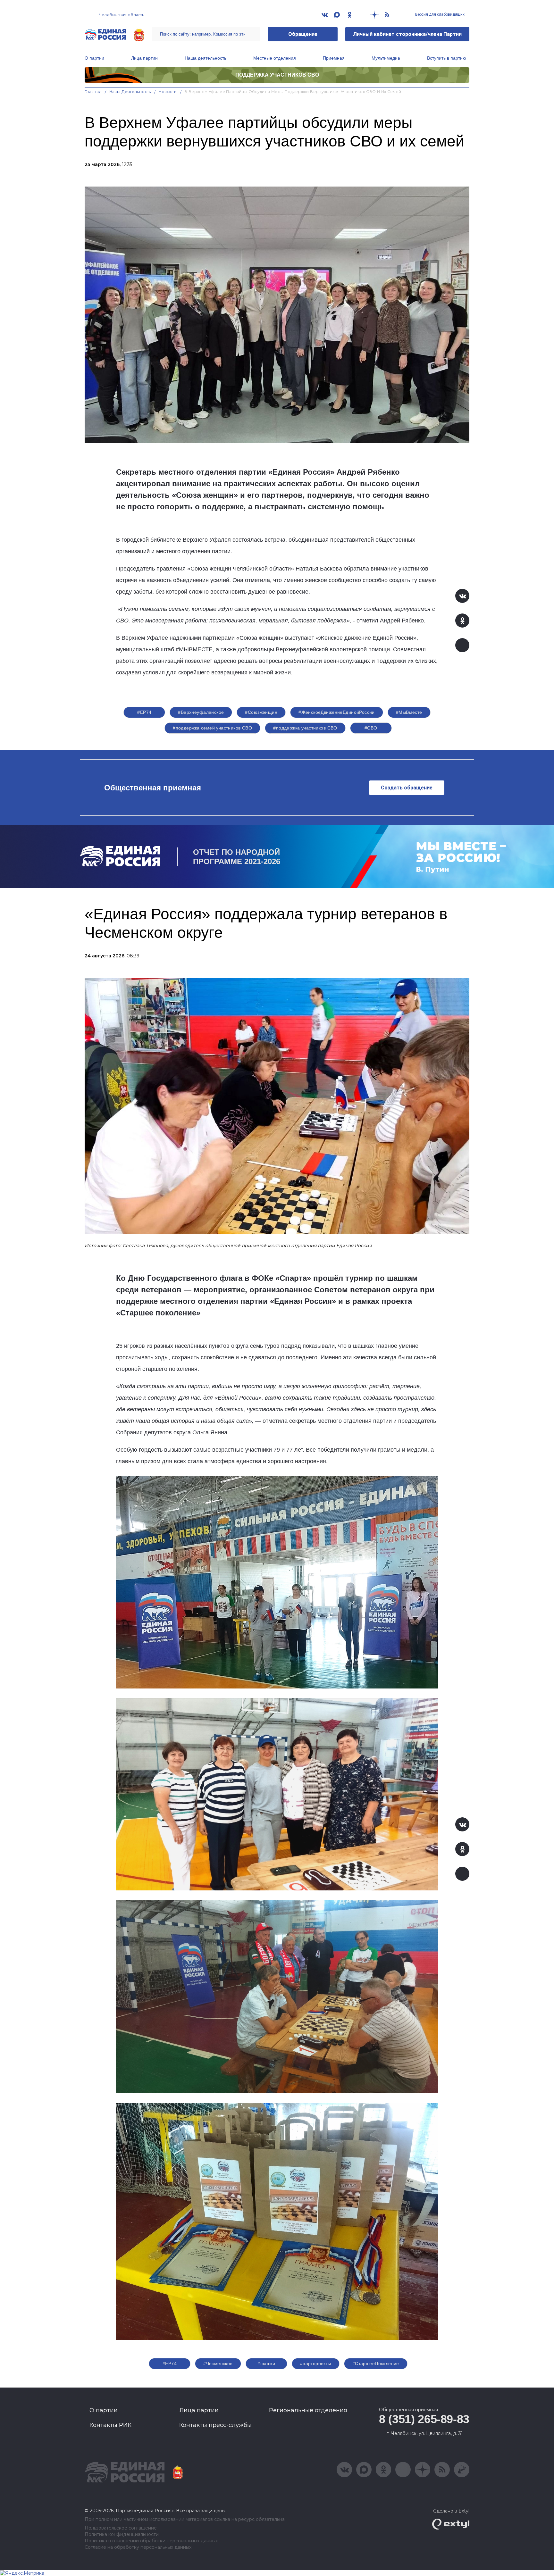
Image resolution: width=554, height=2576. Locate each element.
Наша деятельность (206, 58)
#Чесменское (218, 2363)
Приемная (334, 58)
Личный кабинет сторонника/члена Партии (407, 34)
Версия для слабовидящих (439, 14)
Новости (168, 92)
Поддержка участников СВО (277, 75)
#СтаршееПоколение (376, 2363)
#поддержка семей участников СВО (212, 728)
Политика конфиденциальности (122, 2534)
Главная (93, 92)
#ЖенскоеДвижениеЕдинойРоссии (337, 712)
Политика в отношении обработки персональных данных (151, 2541)
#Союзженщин (261, 712)
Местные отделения (275, 58)
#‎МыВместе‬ (409, 712)
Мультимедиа (386, 58)
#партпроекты (316, 2363)
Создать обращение (407, 788)
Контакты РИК (110, 2425)
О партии (94, 58)
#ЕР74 (144, 712)
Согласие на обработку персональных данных (138, 2547)
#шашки (266, 2363)
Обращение (303, 34)
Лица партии (144, 58)
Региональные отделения (308, 2410)
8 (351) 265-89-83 (424, 2419)
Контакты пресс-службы (215, 2425)
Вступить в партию (447, 58)
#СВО (371, 728)
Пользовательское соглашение (121, 2528)
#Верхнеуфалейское (201, 712)
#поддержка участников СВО (305, 728)
